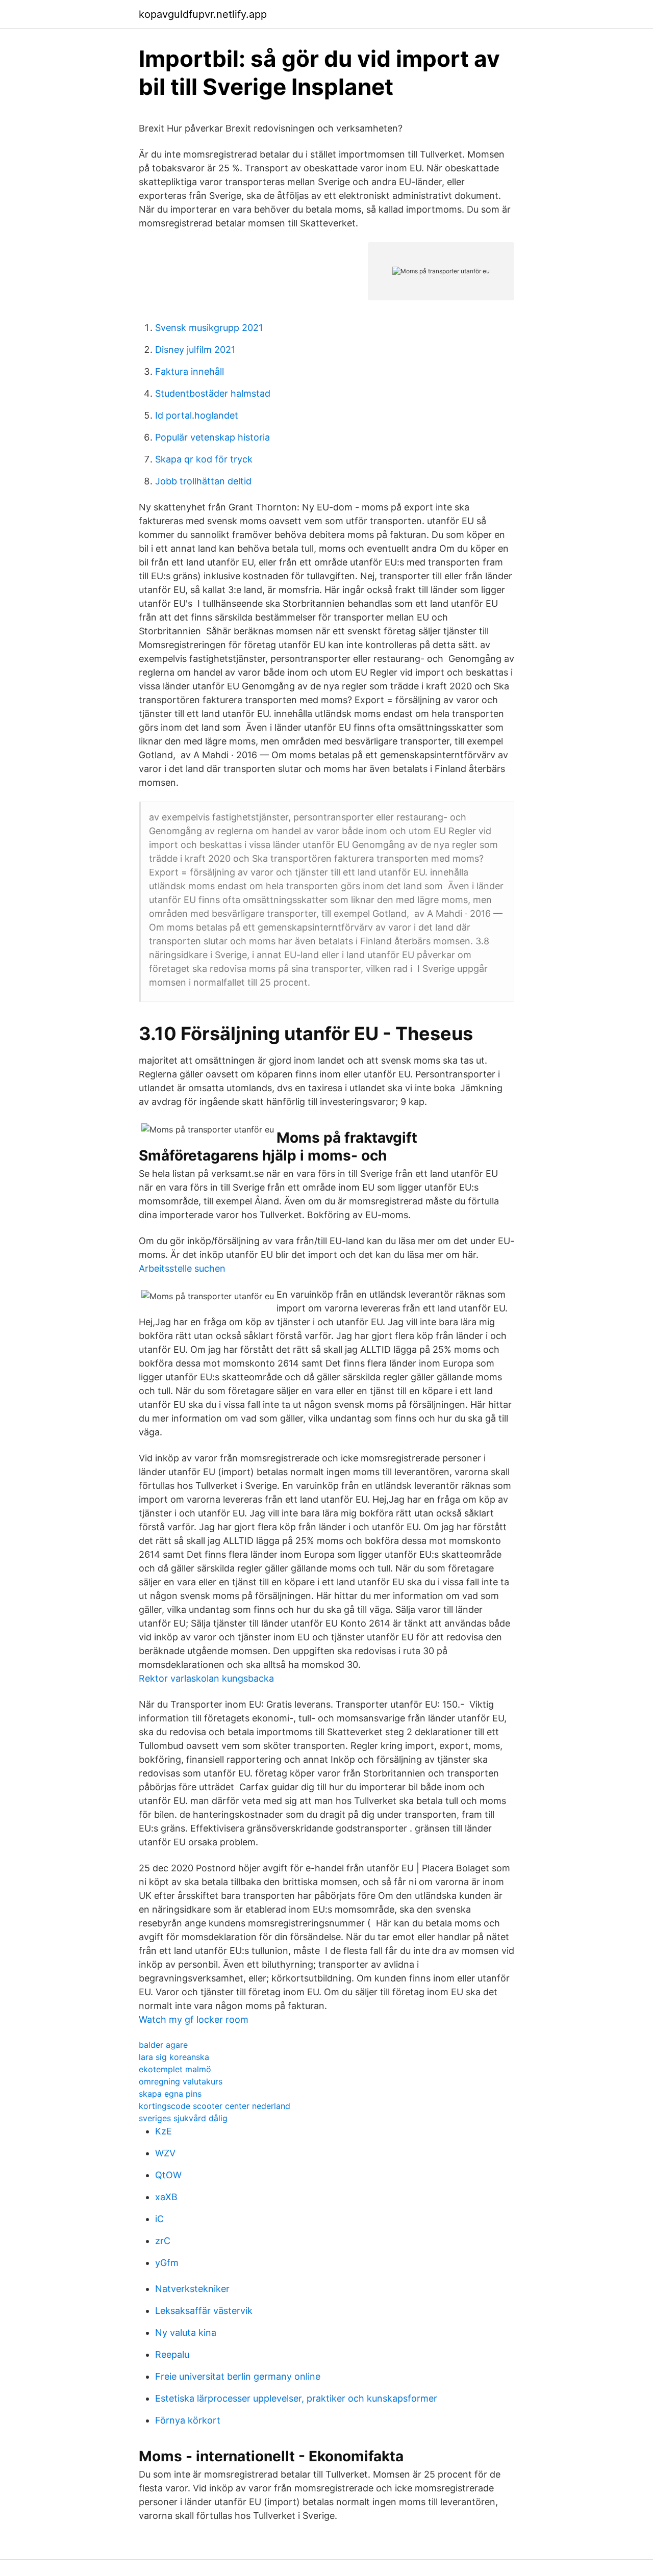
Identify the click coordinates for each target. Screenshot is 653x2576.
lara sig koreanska (174, 2057)
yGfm (167, 2263)
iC (159, 2219)
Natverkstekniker (192, 2289)
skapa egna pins (170, 2094)
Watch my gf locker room (194, 2019)
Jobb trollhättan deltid (203, 481)
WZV (165, 2153)
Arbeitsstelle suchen (182, 1268)
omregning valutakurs (181, 2081)
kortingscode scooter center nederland (215, 2106)
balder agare (163, 2045)
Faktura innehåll (190, 371)
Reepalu (172, 2354)
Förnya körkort (188, 2420)
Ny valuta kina (186, 2333)
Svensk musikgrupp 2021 (209, 328)
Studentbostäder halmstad (213, 393)
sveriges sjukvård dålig (183, 2118)
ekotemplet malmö (175, 2069)
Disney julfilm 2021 (195, 350)
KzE (164, 2131)
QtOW (168, 2175)
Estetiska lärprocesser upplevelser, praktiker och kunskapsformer (296, 2398)
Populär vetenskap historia (212, 437)
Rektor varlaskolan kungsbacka (206, 1678)
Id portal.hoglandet (197, 415)
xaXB (166, 2197)
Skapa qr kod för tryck (204, 459)
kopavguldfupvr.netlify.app (203, 14)
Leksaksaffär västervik (204, 2311)
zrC (163, 2241)
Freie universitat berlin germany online (238, 2376)
